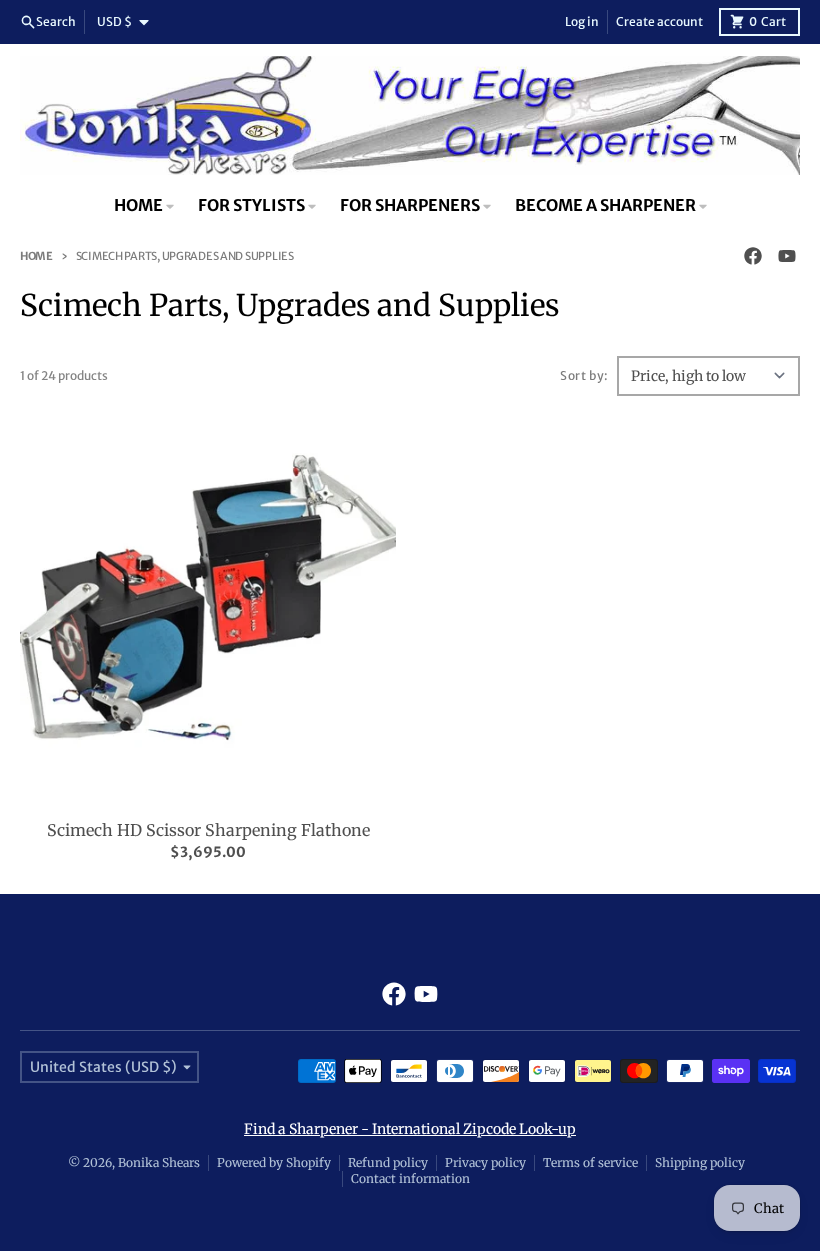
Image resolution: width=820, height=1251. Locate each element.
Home (36, 256)
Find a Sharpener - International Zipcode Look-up (410, 1129)
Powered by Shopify (274, 1162)
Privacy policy (485, 1162)
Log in (582, 21)
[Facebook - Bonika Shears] (753, 256)
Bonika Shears (159, 1162)
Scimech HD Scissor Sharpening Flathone (208, 830)
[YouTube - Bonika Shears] (787, 256)
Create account (659, 21)
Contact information (410, 1178)
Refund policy (388, 1162)
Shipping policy (700, 1162)
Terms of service (590, 1162)
